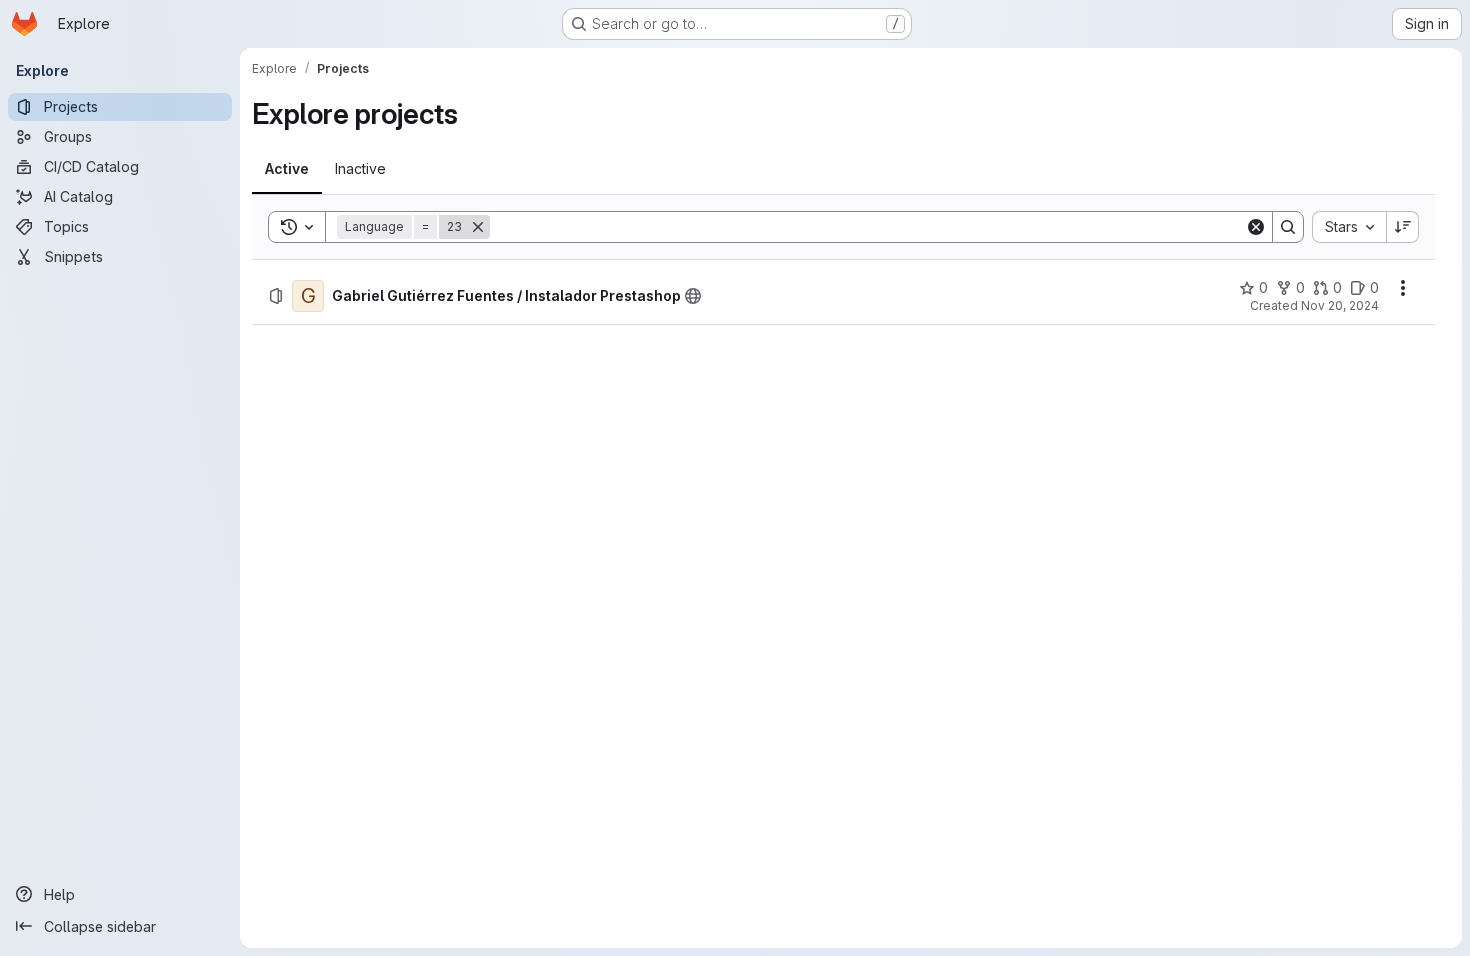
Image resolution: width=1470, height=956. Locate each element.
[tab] (287, 169)
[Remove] (478, 227)
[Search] (1288, 227)
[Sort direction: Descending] (1403, 227)
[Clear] (1256, 227)
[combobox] (1349, 227)
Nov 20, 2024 (1340, 305)
